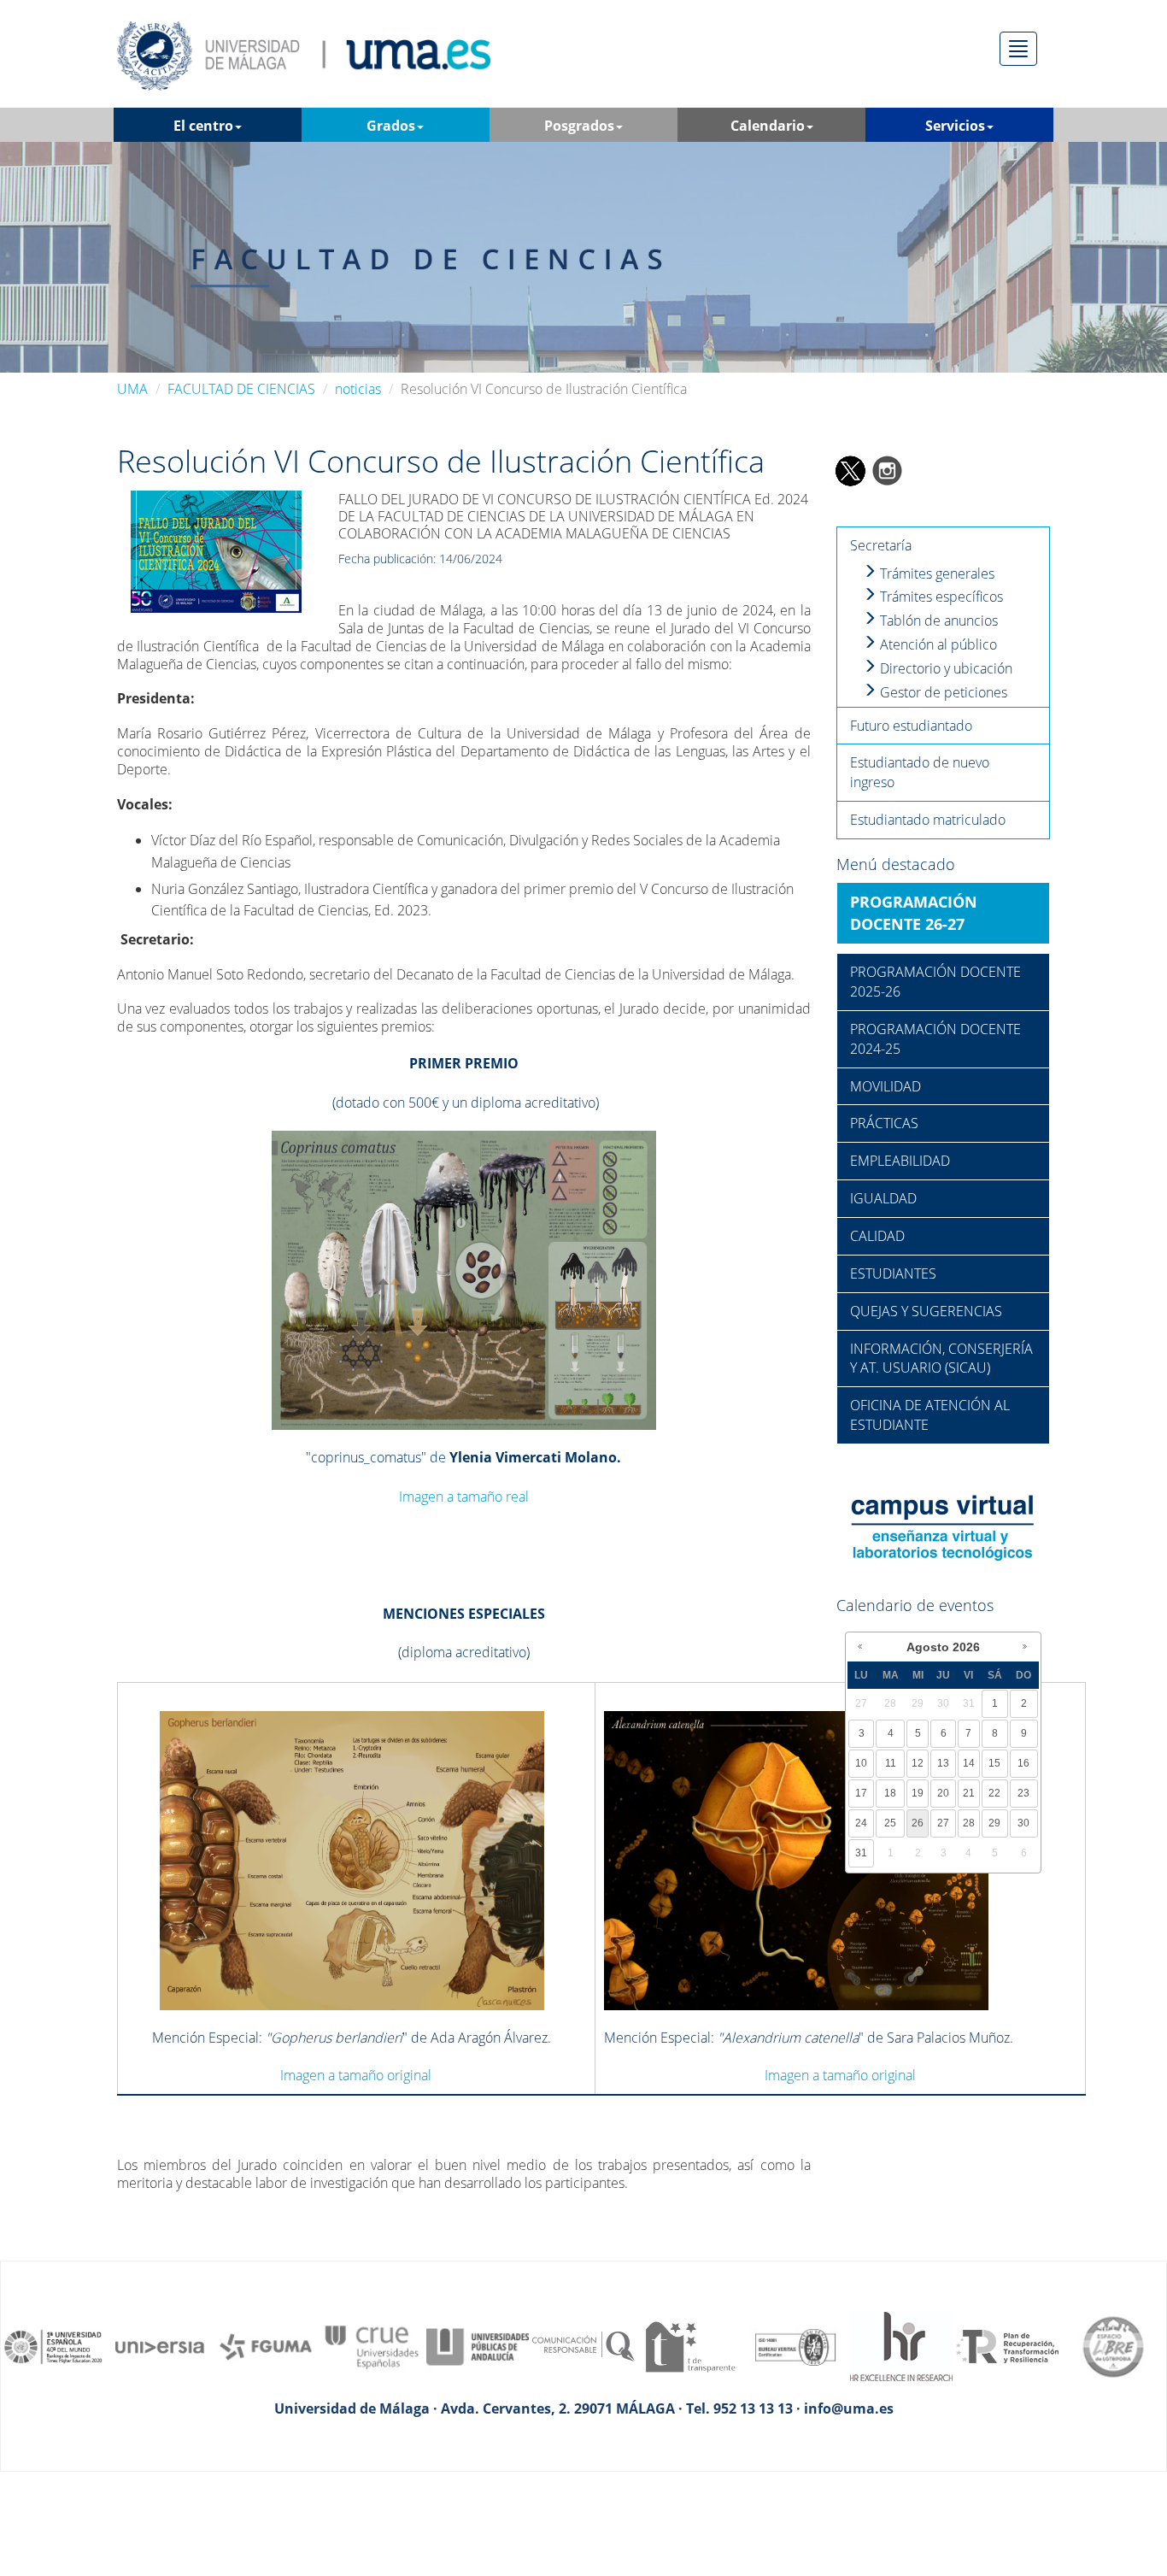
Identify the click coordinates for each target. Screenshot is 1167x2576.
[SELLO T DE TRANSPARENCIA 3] (689, 2345)
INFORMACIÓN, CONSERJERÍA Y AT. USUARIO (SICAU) (941, 1359)
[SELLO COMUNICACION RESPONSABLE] (583, 2345)
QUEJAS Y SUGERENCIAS (926, 1311)
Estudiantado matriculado (928, 820)
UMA (132, 389)
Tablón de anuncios (937, 620)
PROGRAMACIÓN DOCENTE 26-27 (914, 913)
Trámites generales (935, 573)
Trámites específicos (940, 597)
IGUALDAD (883, 1198)
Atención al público (937, 644)
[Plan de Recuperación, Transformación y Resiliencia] (1007, 2345)
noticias (358, 389)
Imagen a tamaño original (356, 2075)
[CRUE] (372, 2345)
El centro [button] (203, 126)
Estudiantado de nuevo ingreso (920, 772)
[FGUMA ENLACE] (266, 2345)
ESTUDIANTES (893, 1273)
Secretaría (881, 545)
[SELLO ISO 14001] (795, 2345)
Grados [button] (391, 126)
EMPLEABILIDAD (900, 1161)
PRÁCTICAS (884, 1123)
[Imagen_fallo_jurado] (216, 550)
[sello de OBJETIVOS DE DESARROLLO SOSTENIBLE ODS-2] (54, 2345)
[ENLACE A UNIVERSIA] (160, 2345)
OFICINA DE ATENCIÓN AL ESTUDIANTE (930, 1415)
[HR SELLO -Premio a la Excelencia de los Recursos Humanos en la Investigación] (901, 2345)
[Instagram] (888, 469)
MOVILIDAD (886, 1086)
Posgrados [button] (579, 126)
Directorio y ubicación (944, 668)
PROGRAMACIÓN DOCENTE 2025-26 (935, 982)
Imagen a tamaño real (464, 1497)
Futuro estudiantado (911, 726)
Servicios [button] (955, 126)
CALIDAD (877, 1236)
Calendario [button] (768, 126)
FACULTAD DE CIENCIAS (241, 389)
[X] (850, 469)
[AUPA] (478, 2345)
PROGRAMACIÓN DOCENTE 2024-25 (935, 1039)
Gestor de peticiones (942, 692)
